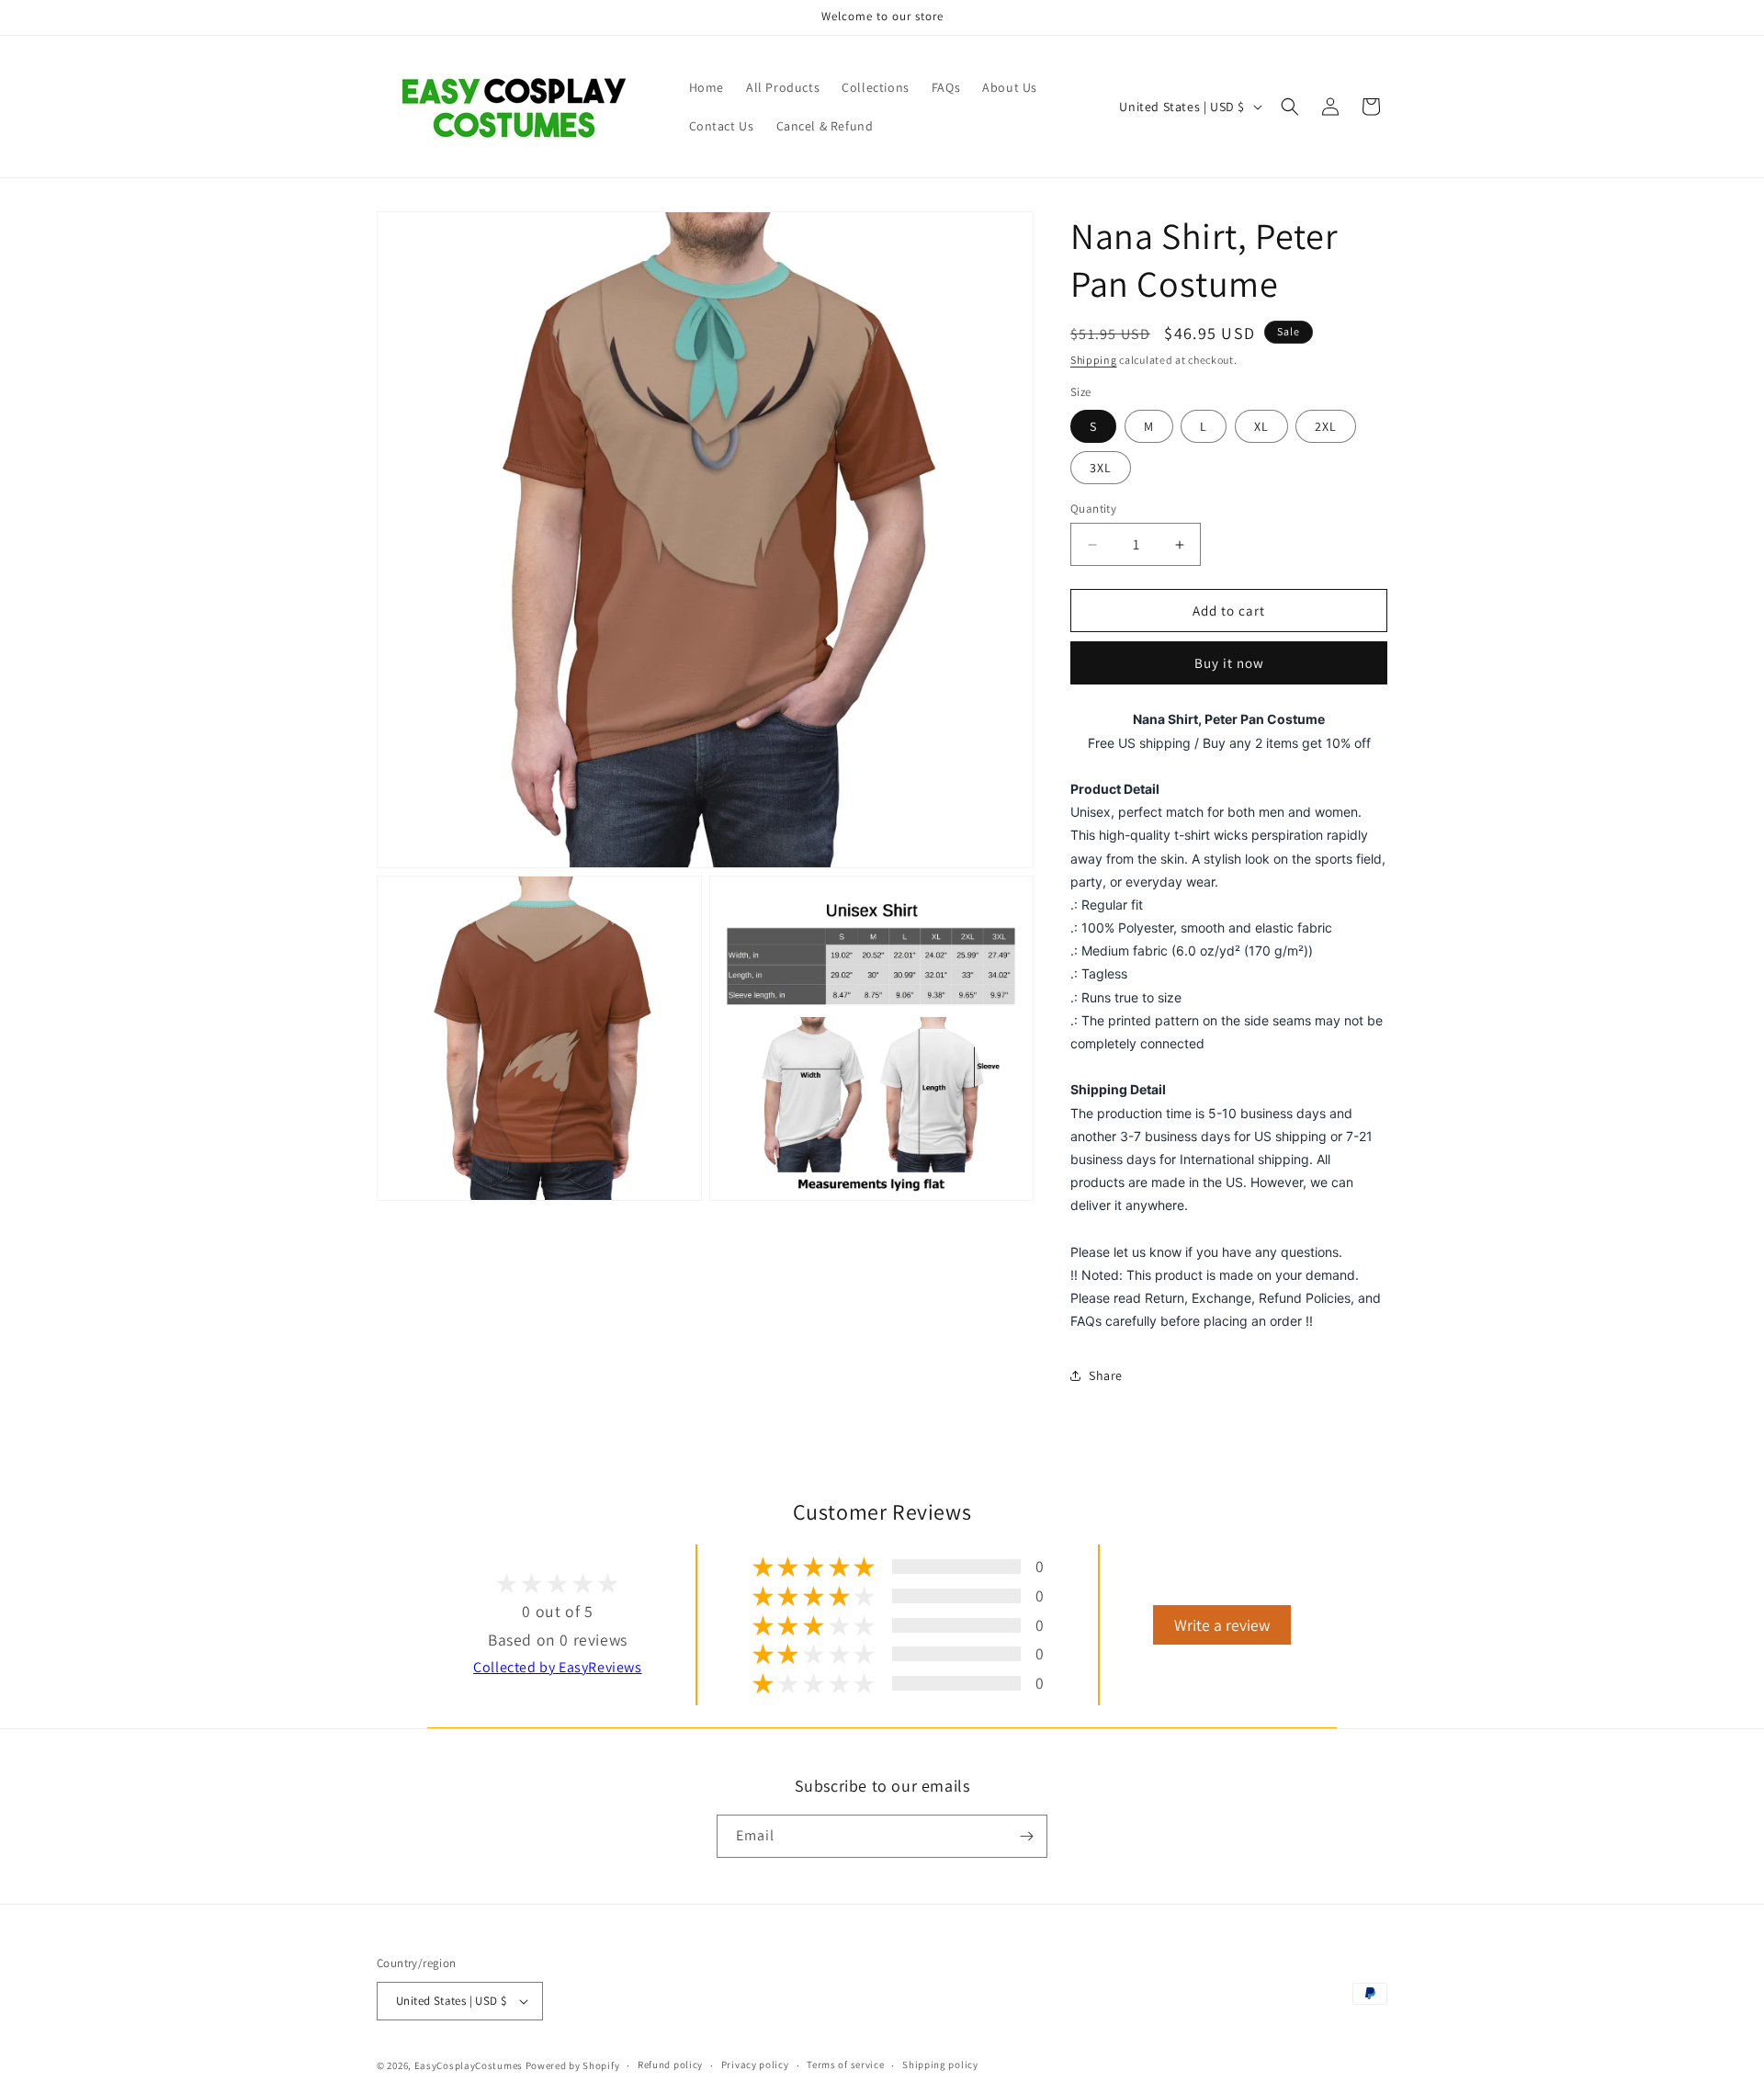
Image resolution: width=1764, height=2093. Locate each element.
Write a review (1222, 1625)
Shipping (1094, 360)
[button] (1290, 107)
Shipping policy (940, 2065)
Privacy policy (755, 2065)
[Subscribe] (1026, 1836)
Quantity (1093, 509)
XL (1261, 426)
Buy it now (1229, 663)
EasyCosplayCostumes (469, 2065)
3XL (1101, 468)
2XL (1326, 426)
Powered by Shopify (573, 2065)
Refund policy (670, 2065)
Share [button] (1106, 1375)
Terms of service (845, 2065)
